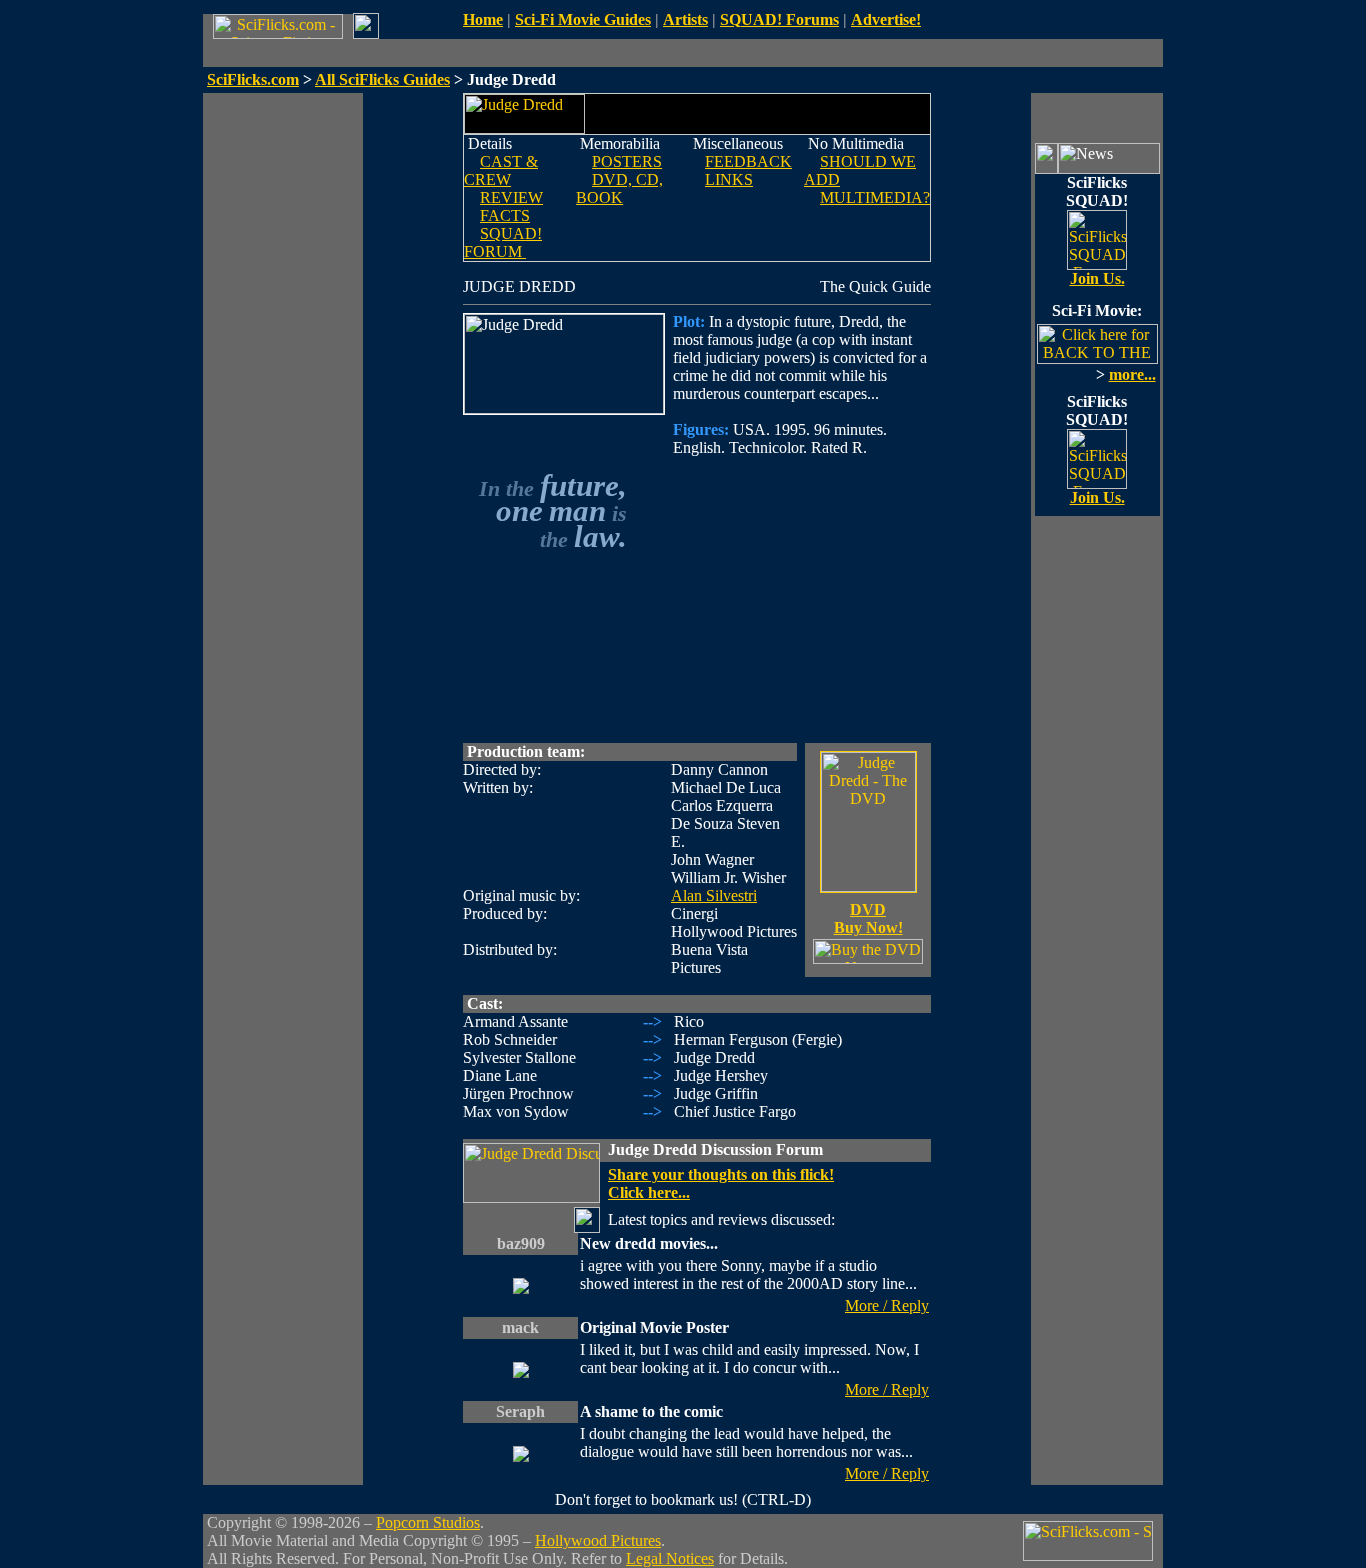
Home (483, 19)
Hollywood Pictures (598, 1540)
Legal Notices (670, 1558)
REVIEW (511, 197)
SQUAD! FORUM (503, 242)
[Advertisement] (283, 393)
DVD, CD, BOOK (619, 188)
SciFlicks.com (253, 79)
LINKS (729, 179)
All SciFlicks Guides (382, 79)
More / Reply (887, 1305)
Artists (685, 19)
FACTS (505, 215)
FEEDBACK (748, 161)
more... (1132, 374)
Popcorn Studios (428, 1522)
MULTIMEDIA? (875, 197)
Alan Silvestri (714, 895)
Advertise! (886, 19)
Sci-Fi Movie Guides (583, 19)
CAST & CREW (501, 170)
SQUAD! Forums (779, 19)
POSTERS (627, 161)
